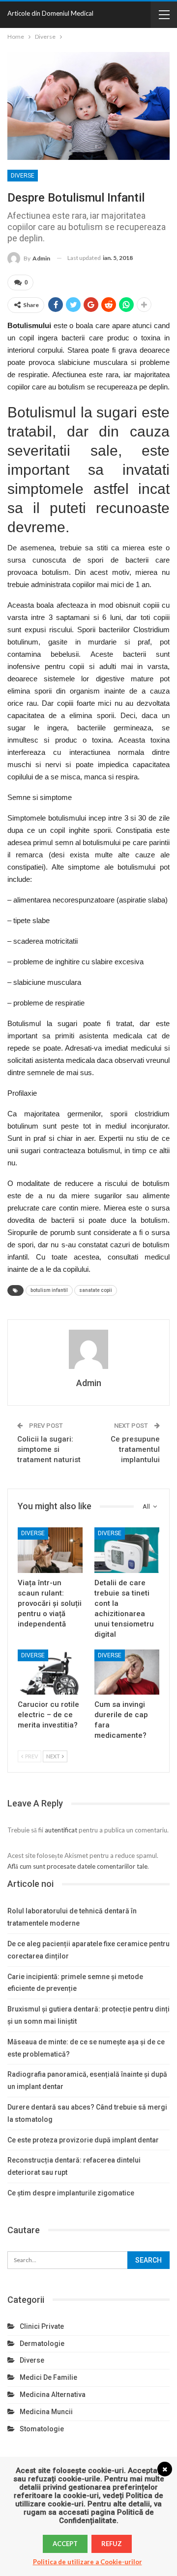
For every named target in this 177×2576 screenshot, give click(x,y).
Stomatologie (42, 2429)
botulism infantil (49, 1290)
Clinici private (42, 2326)
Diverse (23, 176)
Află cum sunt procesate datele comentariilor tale (77, 1866)
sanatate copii (96, 1290)
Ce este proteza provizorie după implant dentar (83, 2140)
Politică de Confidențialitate (106, 2516)
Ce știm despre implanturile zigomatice (71, 2193)
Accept (65, 2544)
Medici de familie (48, 2377)
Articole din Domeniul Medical (50, 13)
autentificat (61, 1830)
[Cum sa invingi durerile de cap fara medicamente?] (127, 1672)
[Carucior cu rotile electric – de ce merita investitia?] (50, 1672)
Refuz (112, 2544)
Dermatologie (42, 2344)
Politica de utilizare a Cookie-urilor (88, 2562)
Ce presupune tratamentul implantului (135, 1449)
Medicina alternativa (53, 2395)
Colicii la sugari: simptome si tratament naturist (49, 1449)
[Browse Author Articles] (88, 1349)
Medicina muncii (46, 2412)
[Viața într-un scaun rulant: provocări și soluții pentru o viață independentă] (50, 1550)
